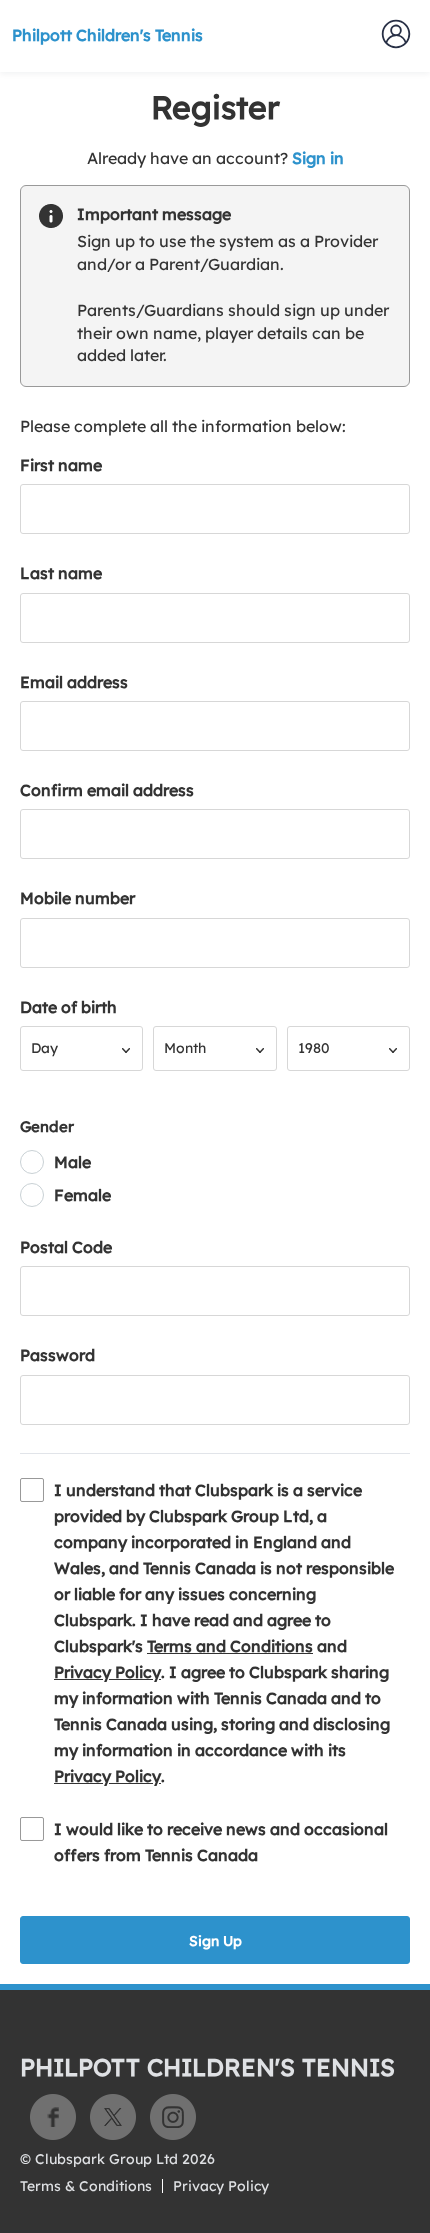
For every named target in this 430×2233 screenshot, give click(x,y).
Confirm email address (107, 790)
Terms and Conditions (230, 1646)
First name (61, 465)
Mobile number (77, 898)
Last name (61, 573)
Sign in (318, 158)
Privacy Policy (107, 1672)
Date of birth (68, 1007)
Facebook (53, 2117)
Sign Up (215, 1941)
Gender (47, 1126)
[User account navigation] (396, 34)
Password (57, 1355)
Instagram (173, 2117)
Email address (74, 682)
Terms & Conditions (86, 2186)
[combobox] (81, 1048)
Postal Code (66, 1247)
